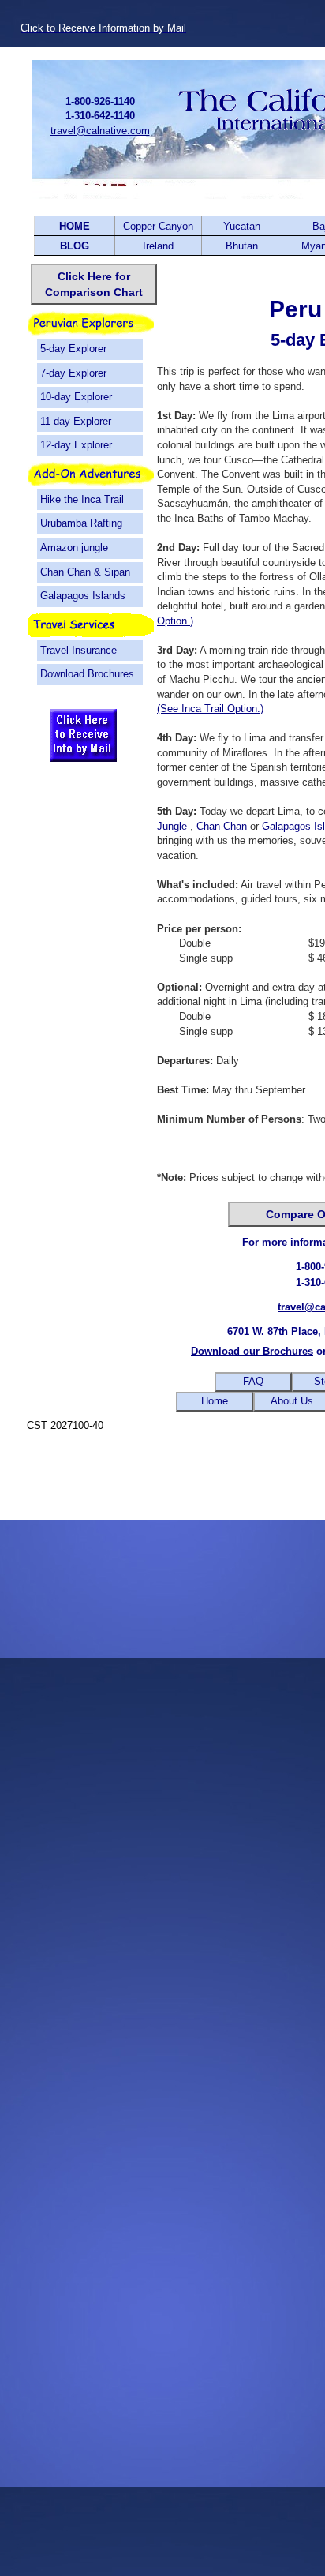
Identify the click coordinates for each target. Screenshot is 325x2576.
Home (215, 1401)
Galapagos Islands (83, 596)
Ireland (158, 246)
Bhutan (242, 246)
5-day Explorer (73, 349)
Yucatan (242, 226)
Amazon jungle (74, 547)
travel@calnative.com (100, 131)
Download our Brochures (252, 1351)
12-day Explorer (76, 445)
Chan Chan (222, 826)
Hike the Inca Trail (82, 499)
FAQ (253, 1381)
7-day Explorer (73, 373)
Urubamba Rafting (81, 523)
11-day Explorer (76, 421)
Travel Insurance (78, 650)
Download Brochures (87, 674)
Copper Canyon (158, 226)
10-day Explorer (76, 397)
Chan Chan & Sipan (85, 572)
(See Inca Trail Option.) (210, 709)
